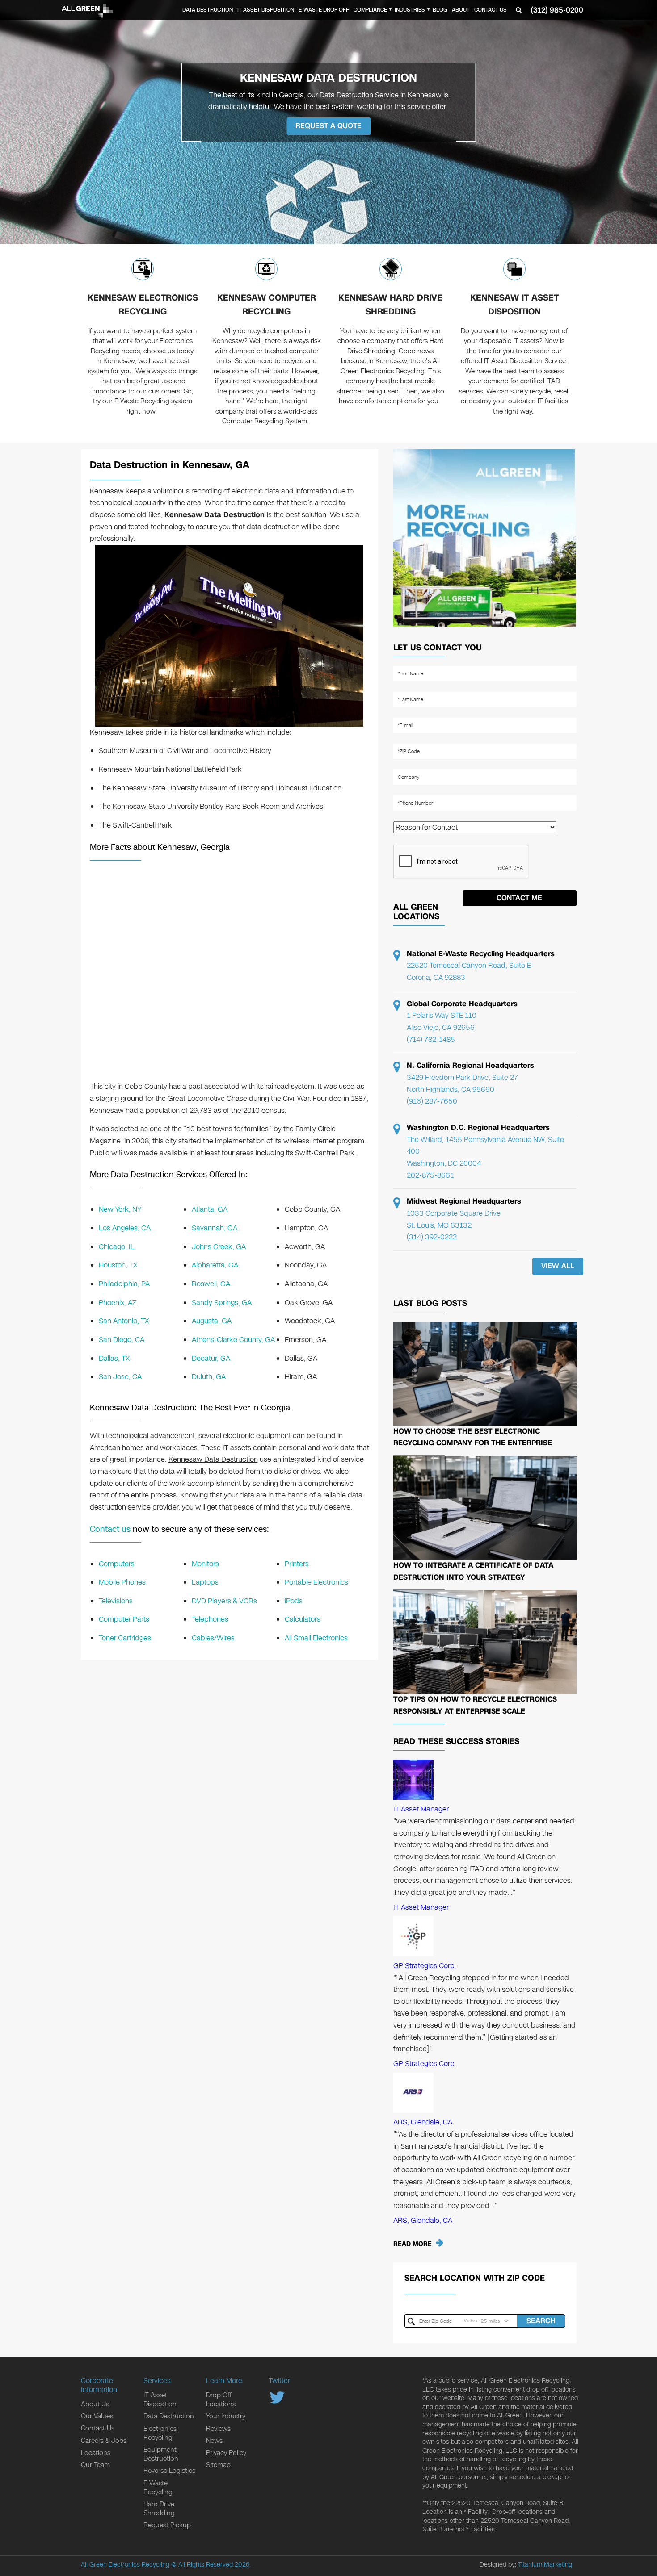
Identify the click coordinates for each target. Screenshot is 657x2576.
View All (558, 1266)
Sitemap (218, 2465)
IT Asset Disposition (266, 10)
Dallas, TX (114, 1358)
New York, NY (120, 1209)
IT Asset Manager (421, 1809)
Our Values (97, 2416)
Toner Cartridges (125, 1638)
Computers (117, 1564)
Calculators (303, 1619)
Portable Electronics (316, 1582)
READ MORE (413, 2244)
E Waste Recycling (158, 2488)
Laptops (205, 1582)
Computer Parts (124, 1619)
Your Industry (226, 2416)
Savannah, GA (215, 1228)
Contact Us (491, 10)
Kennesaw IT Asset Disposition (514, 305)
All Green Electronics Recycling (125, 2565)
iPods (294, 1601)
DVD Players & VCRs (224, 1601)
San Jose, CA (120, 1377)
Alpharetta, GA (215, 1265)
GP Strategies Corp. (425, 1966)
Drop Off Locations (221, 2400)
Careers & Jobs (104, 2441)
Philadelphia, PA (124, 1284)
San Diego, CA (122, 1340)
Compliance (370, 10)
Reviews (218, 2429)
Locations (96, 2453)
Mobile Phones (122, 1582)
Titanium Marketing (545, 2565)
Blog (440, 10)
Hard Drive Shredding (159, 2509)
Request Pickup (167, 2525)
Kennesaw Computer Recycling (267, 305)
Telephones (210, 1619)
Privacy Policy (226, 2453)
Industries (410, 10)
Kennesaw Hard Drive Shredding (390, 305)
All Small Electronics (316, 1638)
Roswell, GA (211, 1284)
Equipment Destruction (161, 2454)
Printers (297, 1564)
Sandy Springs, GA (222, 1303)
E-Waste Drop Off (324, 10)
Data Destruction (208, 10)
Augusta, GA (212, 1321)
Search (541, 2321)
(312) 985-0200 (557, 10)
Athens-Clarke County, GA (233, 1340)
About (461, 10)
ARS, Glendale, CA (423, 2122)
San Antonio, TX (124, 1321)
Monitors (205, 1564)
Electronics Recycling (160, 2433)
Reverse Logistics (169, 2471)
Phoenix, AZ (118, 1303)
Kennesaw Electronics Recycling (143, 305)
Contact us (110, 1529)
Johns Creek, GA (219, 1247)
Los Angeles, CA (125, 1228)
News (214, 2441)
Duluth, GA (209, 1377)
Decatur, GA (211, 1358)
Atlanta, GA (210, 1209)
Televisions (116, 1601)
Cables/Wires (213, 1638)
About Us (95, 2404)
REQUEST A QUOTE (328, 126)
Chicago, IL (117, 1247)
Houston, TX (118, 1265)
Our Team (95, 2465)
